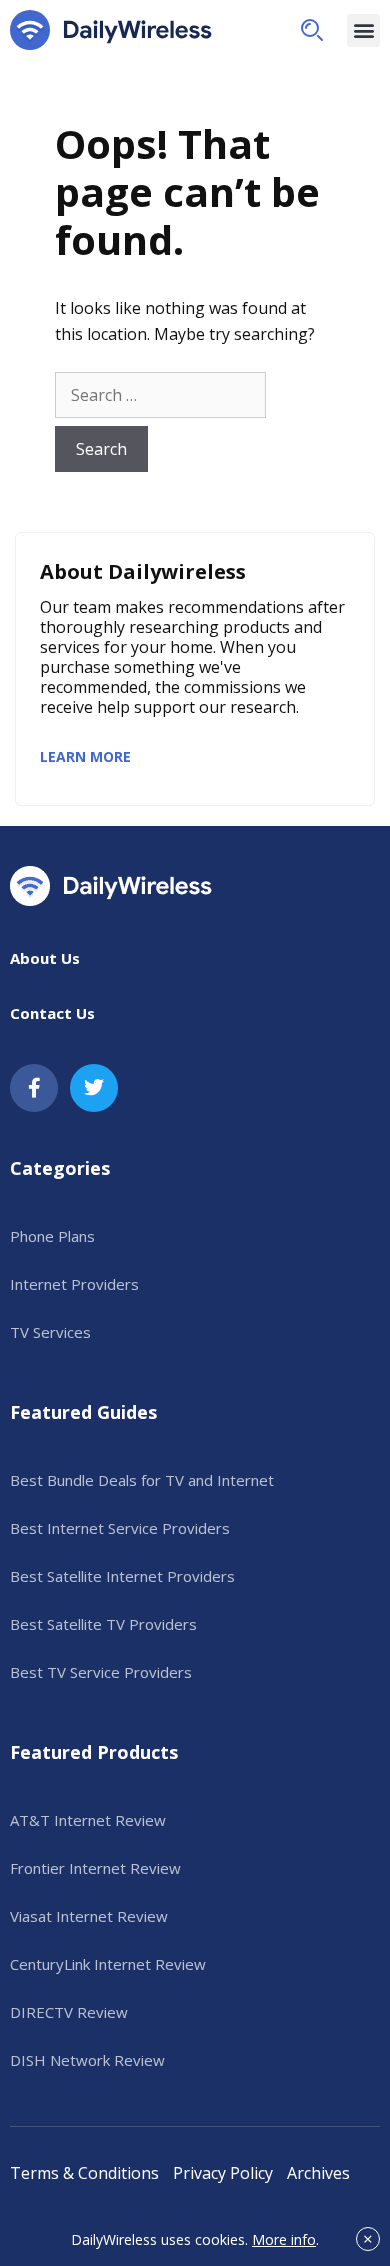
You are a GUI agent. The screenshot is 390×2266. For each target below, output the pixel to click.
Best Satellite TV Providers (103, 1624)
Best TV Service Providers (101, 1672)
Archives (318, 2173)
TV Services (50, 1332)
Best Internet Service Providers (120, 1528)
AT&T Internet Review (88, 1820)
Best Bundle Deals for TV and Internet (142, 1480)
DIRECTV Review (69, 2012)
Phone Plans (52, 1236)
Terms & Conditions (84, 2173)
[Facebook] (34, 1088)
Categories (60, 1168)
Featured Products (94, 1752)
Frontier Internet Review (95, 1868)
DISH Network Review (87, 2060)
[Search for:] (160, 395)
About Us (45, 958)
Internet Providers (74, 1284)
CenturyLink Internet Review (108, 1964)
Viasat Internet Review (89, 1916)
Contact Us (52, 1013)
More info (284, 2239)
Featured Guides (83, 1412)
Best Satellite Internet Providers (122, 1576)
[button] (312, 30)
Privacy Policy (223, 2173)
